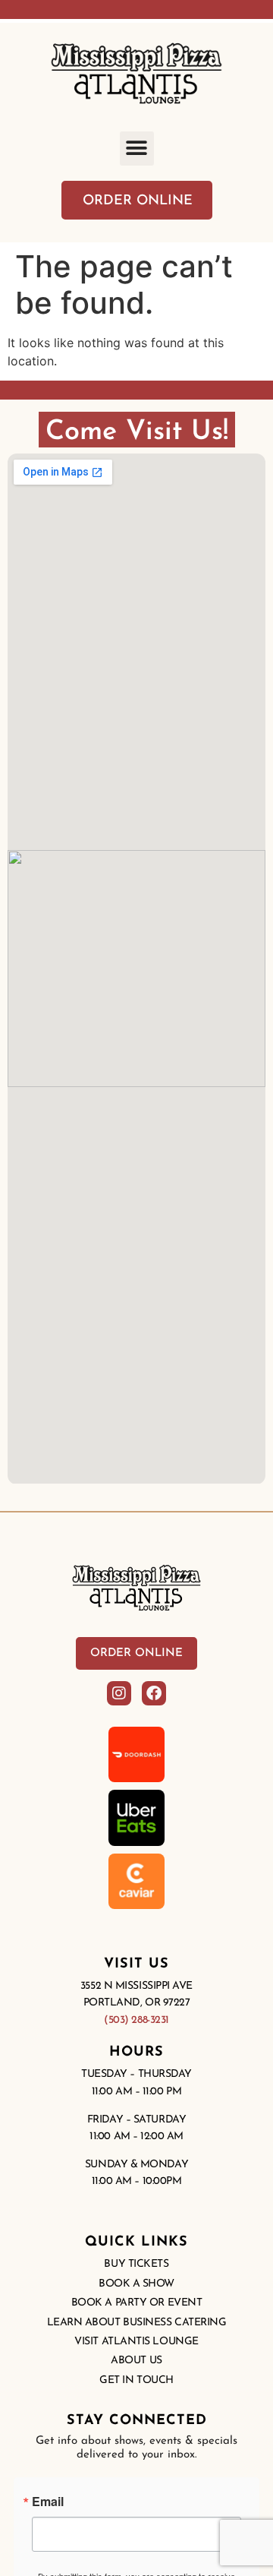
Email (48, 2502)
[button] (137, 149)
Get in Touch (136, 2380)
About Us (136, 2361)
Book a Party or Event (137, 2303)
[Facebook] (154, 1693)
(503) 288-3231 (136, 2020)
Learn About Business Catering (137, 2323)
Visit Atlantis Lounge (136, 2342)
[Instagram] (119, 1693)
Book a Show (136, 2284)
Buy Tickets (136, 2264)
